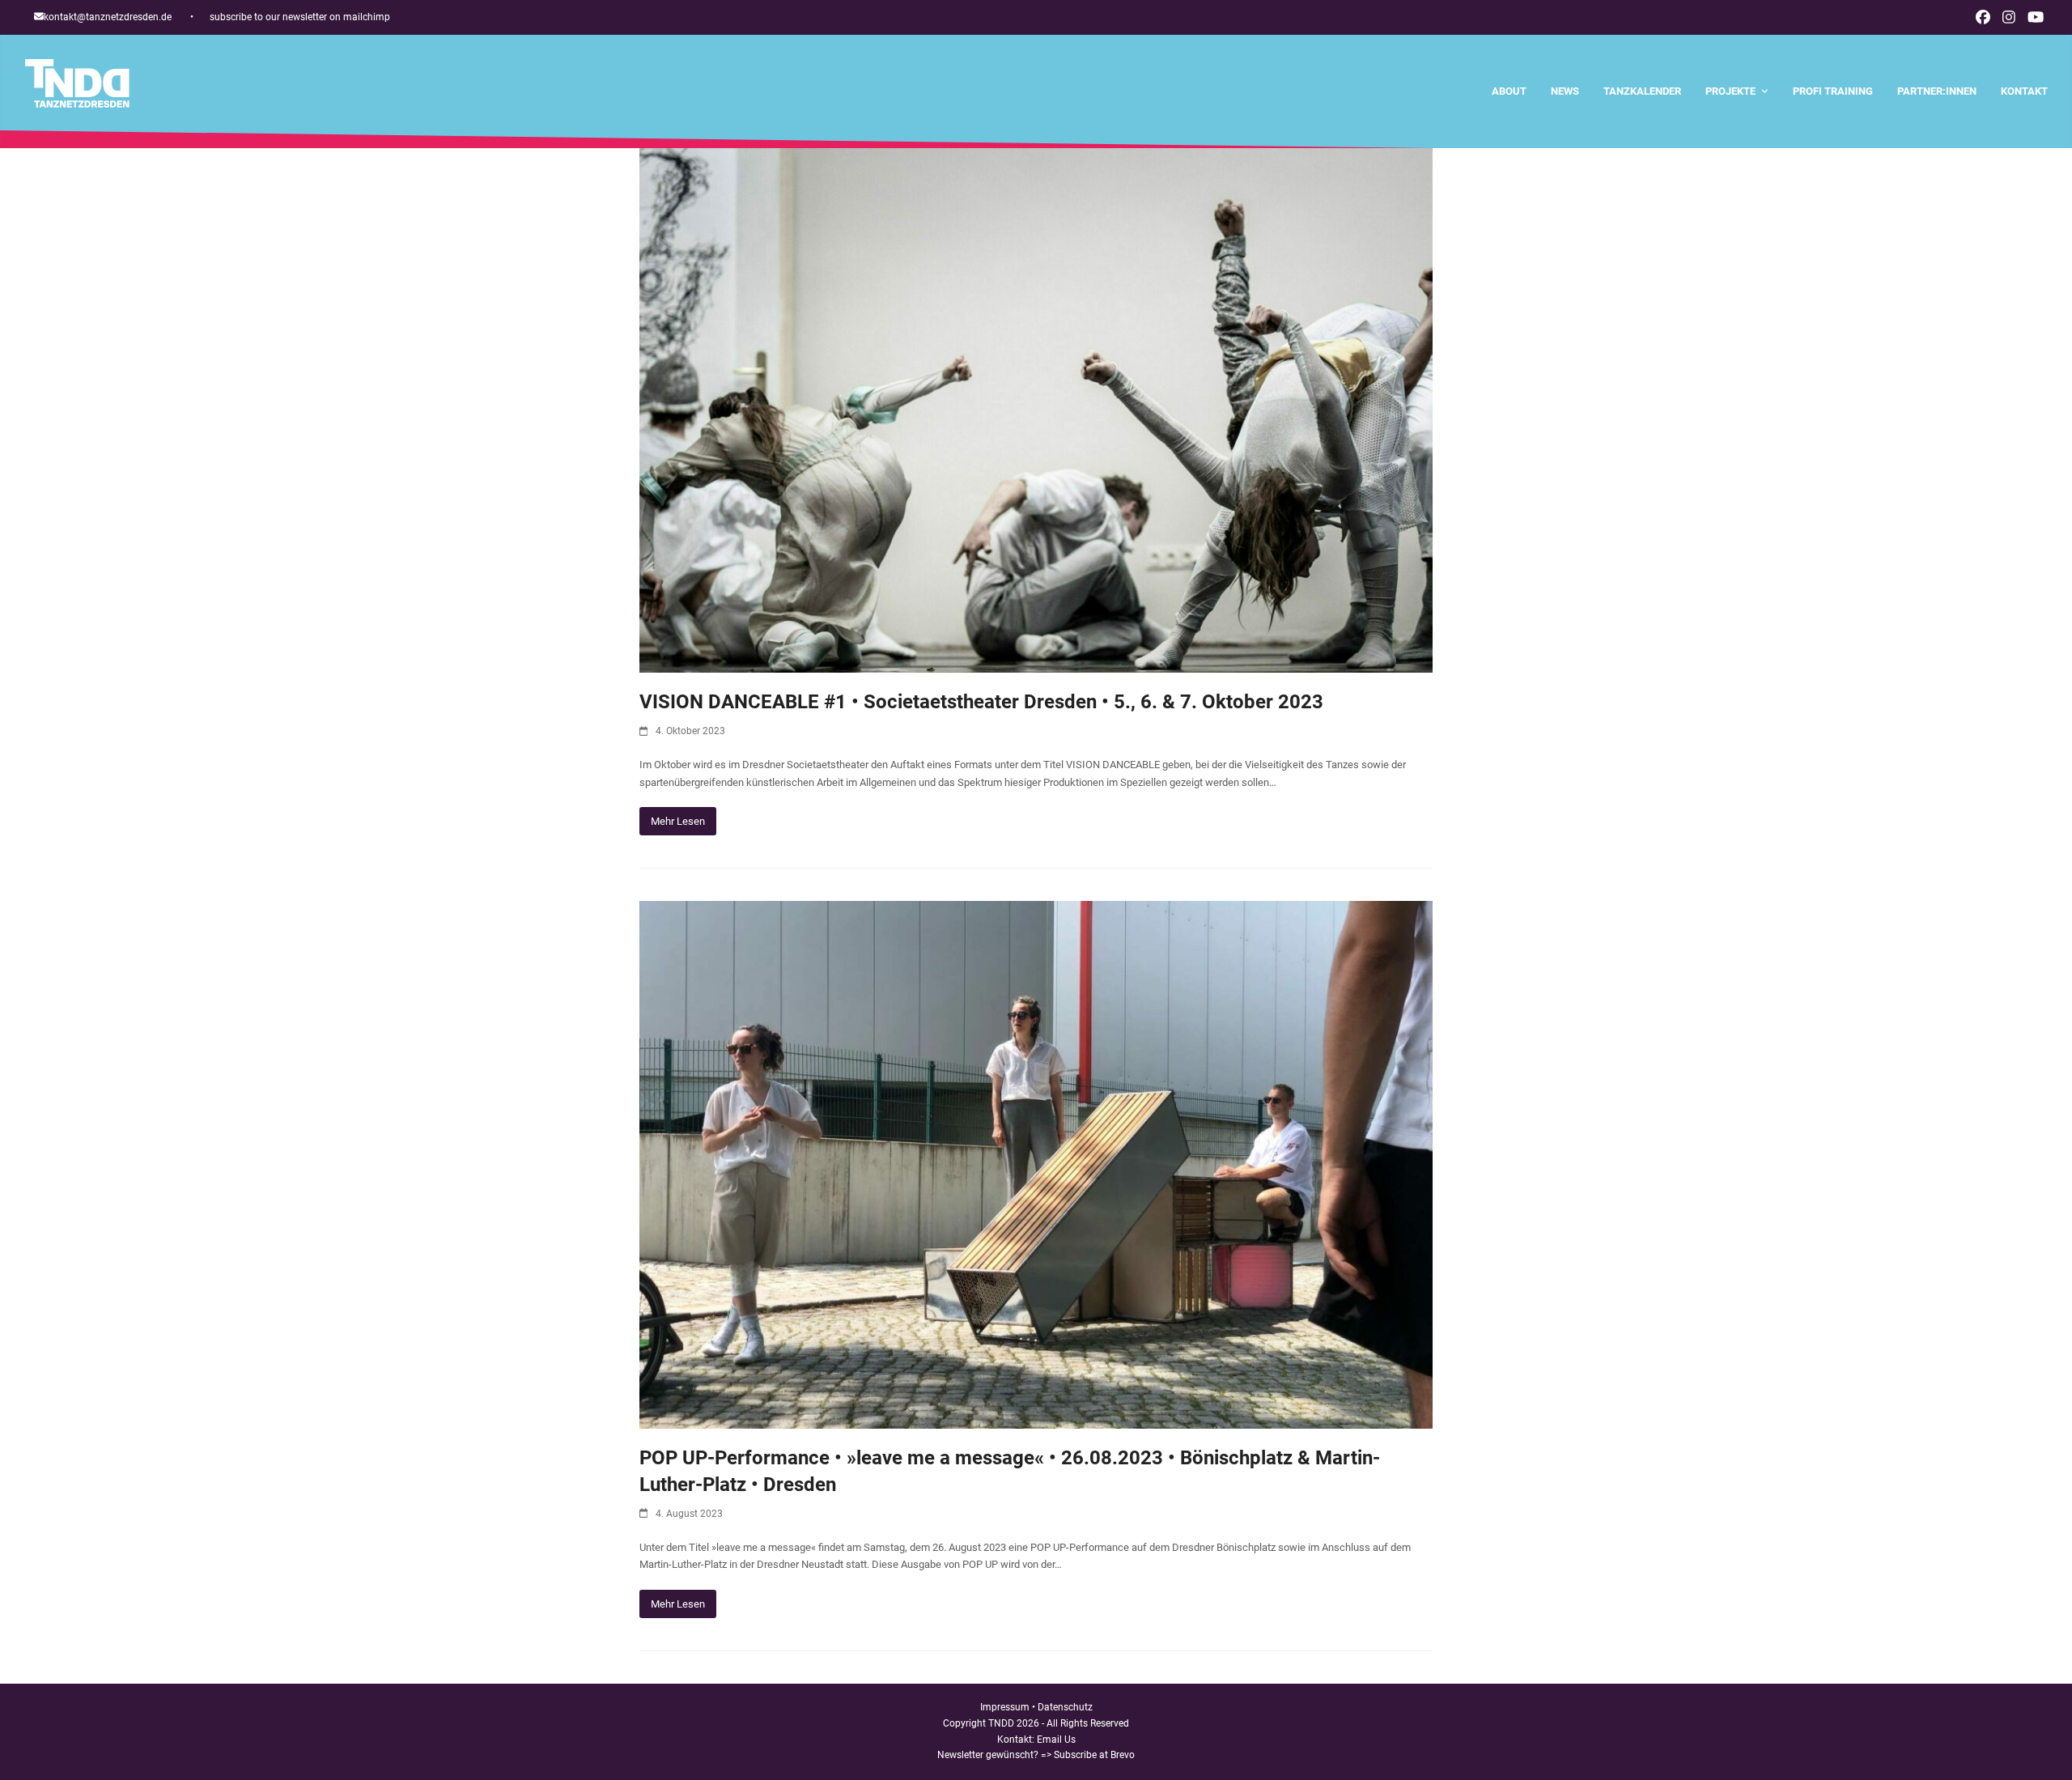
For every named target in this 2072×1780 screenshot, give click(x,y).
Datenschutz (1065, 1707)
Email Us (1056, 1740)
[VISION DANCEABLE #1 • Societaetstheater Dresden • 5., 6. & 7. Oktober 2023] (1036, 410)
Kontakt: (1017, 1740)
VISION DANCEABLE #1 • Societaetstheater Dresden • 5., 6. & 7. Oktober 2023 (981, 702)
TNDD (1001, 1723)
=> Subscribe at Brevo (1088, 1755)
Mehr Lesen (678, 821)
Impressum (1005, 1707)
